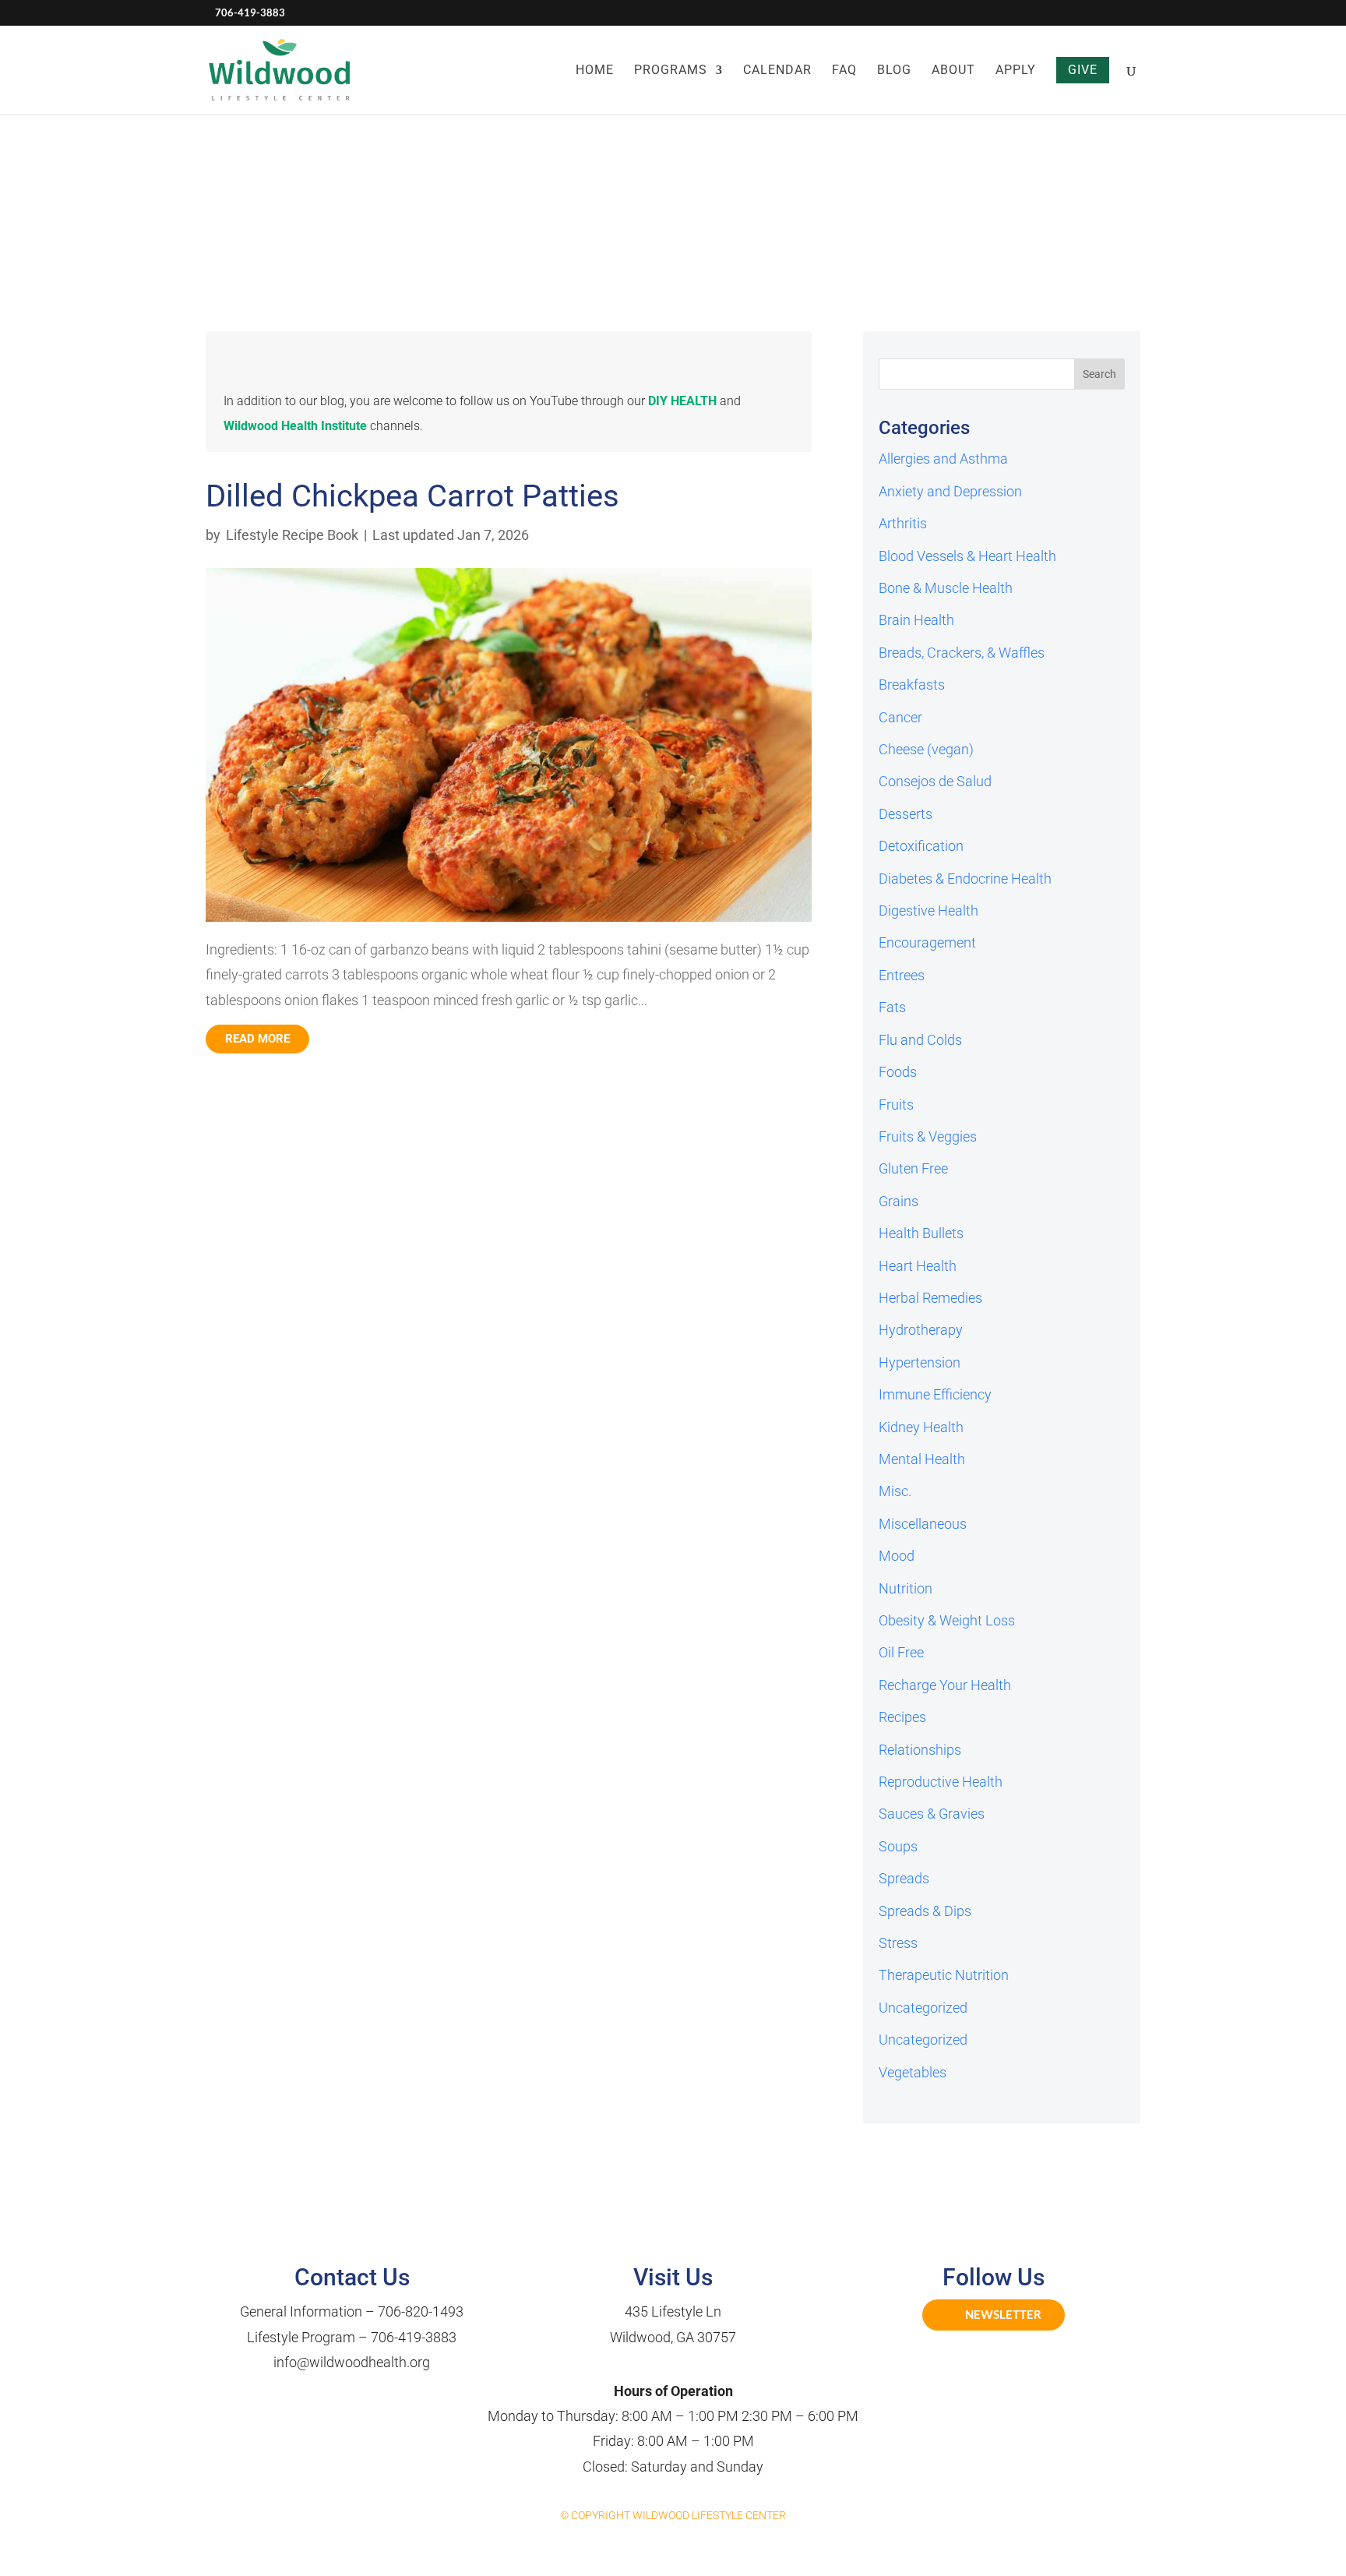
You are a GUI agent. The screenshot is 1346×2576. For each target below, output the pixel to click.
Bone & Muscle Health (946, 588)
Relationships (920, 1750)
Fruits (896, 1105)
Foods (898, 1072)
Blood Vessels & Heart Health (967, 556)
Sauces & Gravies (932, 1814)
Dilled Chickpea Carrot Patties (412, 496)
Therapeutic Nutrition (944, 1975)
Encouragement (927, 942)
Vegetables (913, 2072)
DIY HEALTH (682, 401)
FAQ (844, 71)
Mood (897, 1556)
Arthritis (903, 523)
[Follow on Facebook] (977, 2359)
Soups (898, 1846)
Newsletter (1003, 2314)
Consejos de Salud (935, 781)
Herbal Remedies (930, 1298)
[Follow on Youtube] (1011, 2359)
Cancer (900, 717)
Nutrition (906, 1588)
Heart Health (918, 1266)
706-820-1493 (421, 2311)
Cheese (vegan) (926, 749)
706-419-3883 (414, 2337)
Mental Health (922, 1459)
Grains (899, 1201)
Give (1083, 70)
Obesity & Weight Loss (947, 1620)
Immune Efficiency (935, 1394)
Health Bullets (921, 1233)
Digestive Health (928, 910)
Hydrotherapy (921, 1330)
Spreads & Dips (925, 1911)
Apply (1016, 71)
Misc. (895, 1491)
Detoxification (921, 846)
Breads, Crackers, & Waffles (962, 653)
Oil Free (901, 1652)
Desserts (906, 814)
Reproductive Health (941, 1782)
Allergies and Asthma (943, 459)
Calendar (777, 71)
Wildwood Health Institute (295, 426)
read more (257, 1039)
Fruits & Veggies (928, 1136)
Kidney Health (921, 1427)
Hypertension (920, 1362)
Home (595, 71)
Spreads (904, 1878)
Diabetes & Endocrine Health (965, 879)
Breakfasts (912, 685)
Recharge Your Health (945, 1685)
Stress (898, 1943)
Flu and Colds (920, 1040)
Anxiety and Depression (950, 491)
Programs (671, 71)
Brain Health (916, 620)
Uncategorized (923, 2008)
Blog (894, 71)
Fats (892, 1007)
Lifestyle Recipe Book (292, 535)
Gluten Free (913, 1168)
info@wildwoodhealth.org (352, 2362)
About (953, 71)
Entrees (902, 975)
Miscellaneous (923, 1524)
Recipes (902, 1717)
